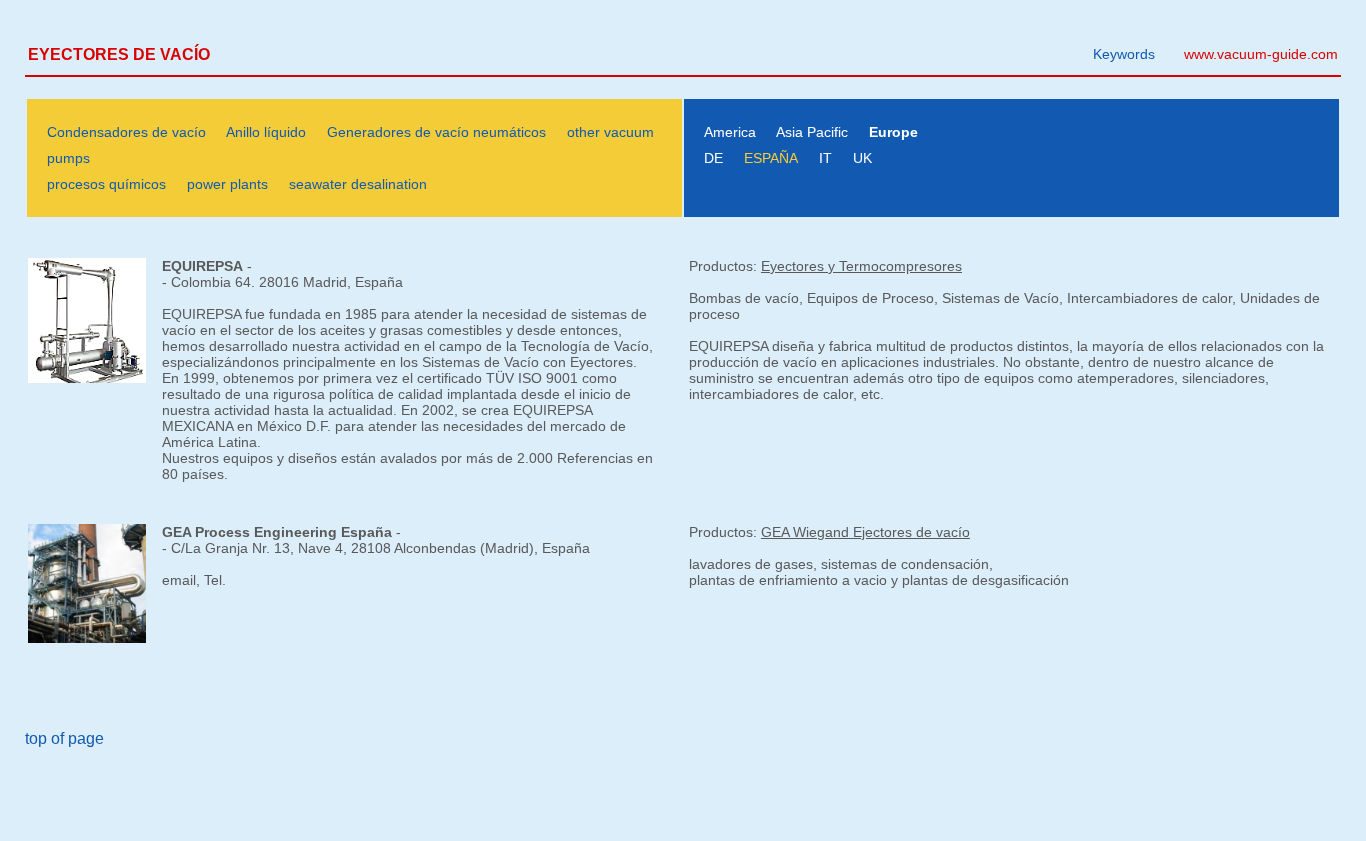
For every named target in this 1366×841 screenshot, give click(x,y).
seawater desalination (358, 184)
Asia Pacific (812, 132)
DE (713, 158)
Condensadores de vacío (126, 132)
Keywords (1124, 54)
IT (825, 158)
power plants (227, 184)
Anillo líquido (266, 132)
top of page (64, 738)
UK (862, 158)
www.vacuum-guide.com (1261, 54)
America (730, 132)
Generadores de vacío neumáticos (436, 132)
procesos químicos (106, 184)
